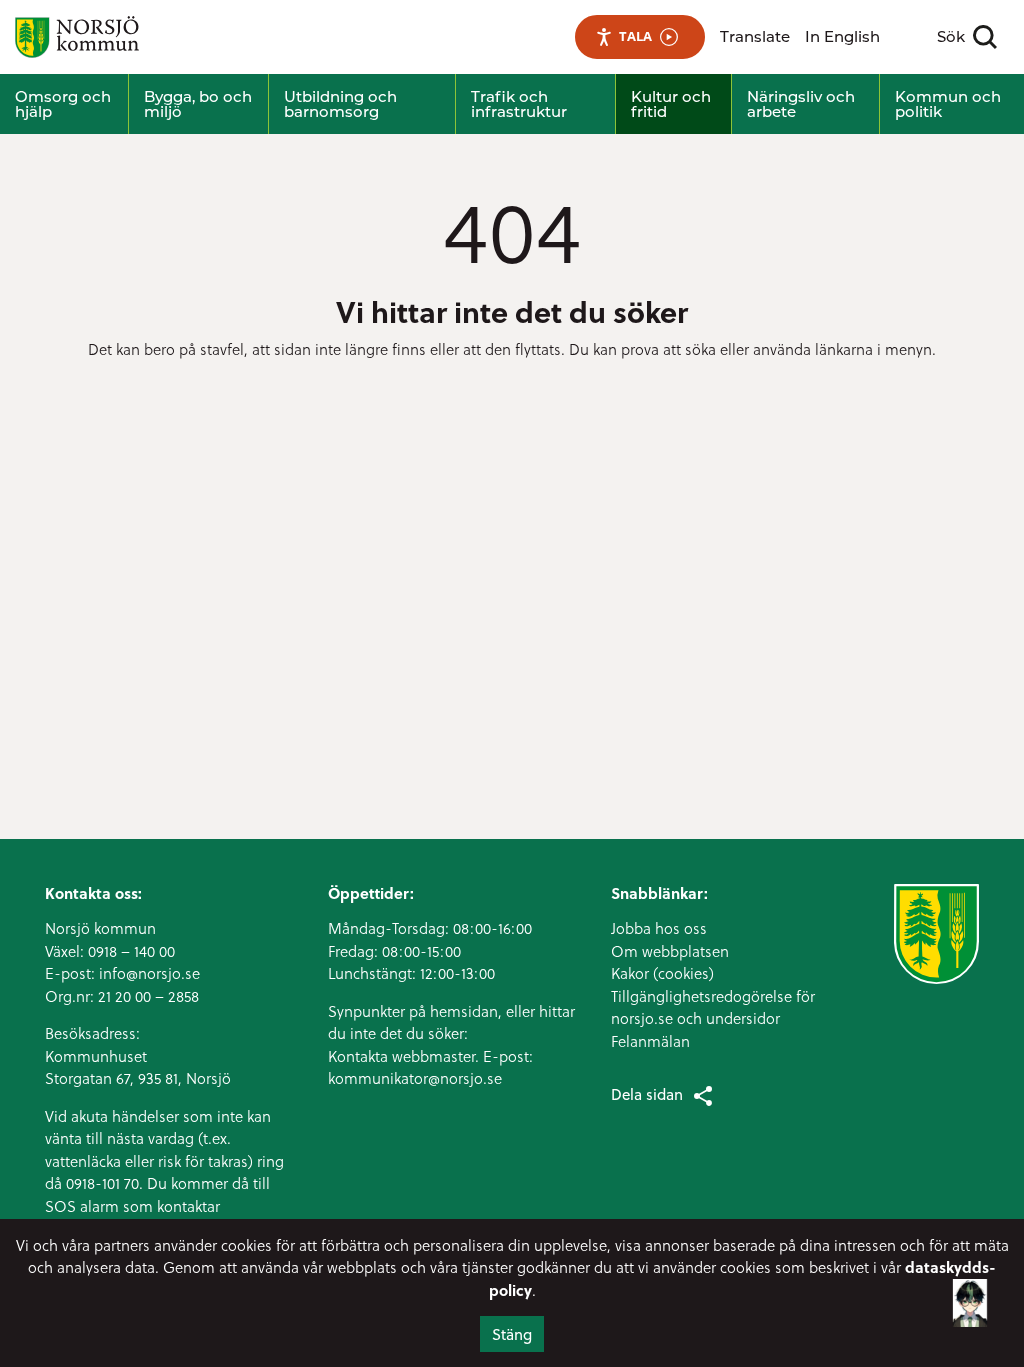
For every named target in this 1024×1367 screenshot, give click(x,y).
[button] (970, 1307)
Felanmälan (650, 1041)
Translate (755, 36)
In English (842, 36)
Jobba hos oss (659, 928)
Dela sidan (647, 1094)
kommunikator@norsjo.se (415, 1078)
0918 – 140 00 (131, 951)
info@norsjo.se (149, 973)
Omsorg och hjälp (63, 104)
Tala (635, 36)
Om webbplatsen (670, 951)
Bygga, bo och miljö (198, 104)
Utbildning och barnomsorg (340, 104)
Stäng (512, 1334)
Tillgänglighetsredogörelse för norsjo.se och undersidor (713, 1007)
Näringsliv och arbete (801, 104)
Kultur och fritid (671, 104)
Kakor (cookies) (662, 973)
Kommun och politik (948, 104)
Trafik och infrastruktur (519, 104)
